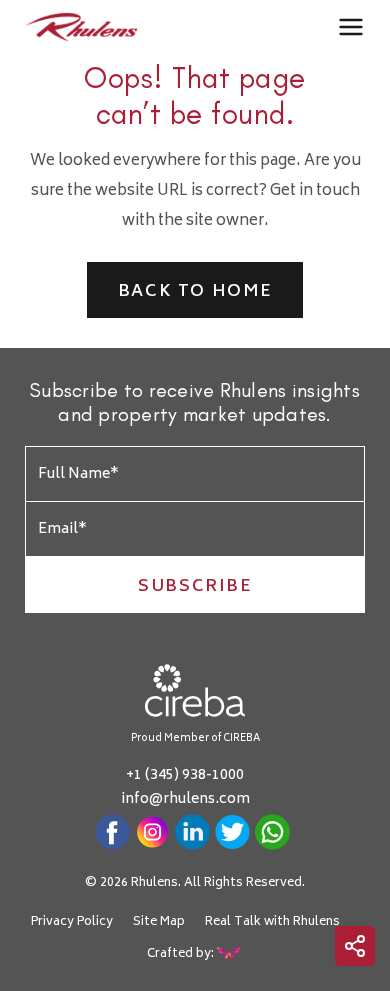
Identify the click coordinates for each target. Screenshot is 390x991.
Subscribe (194, 587)
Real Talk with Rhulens (272, 923)
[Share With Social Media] (355, 946)
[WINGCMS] (230, 953)
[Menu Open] (351, 28)
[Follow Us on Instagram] (152, 831)
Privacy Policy (72, 923)
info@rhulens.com (185, 799)
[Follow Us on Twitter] (232, 831)
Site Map (159, 923)
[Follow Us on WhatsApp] (272, 831)
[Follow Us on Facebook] (112, 831)
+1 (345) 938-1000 (185, 775)
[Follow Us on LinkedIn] (192, 831)
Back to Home (195, 292)
